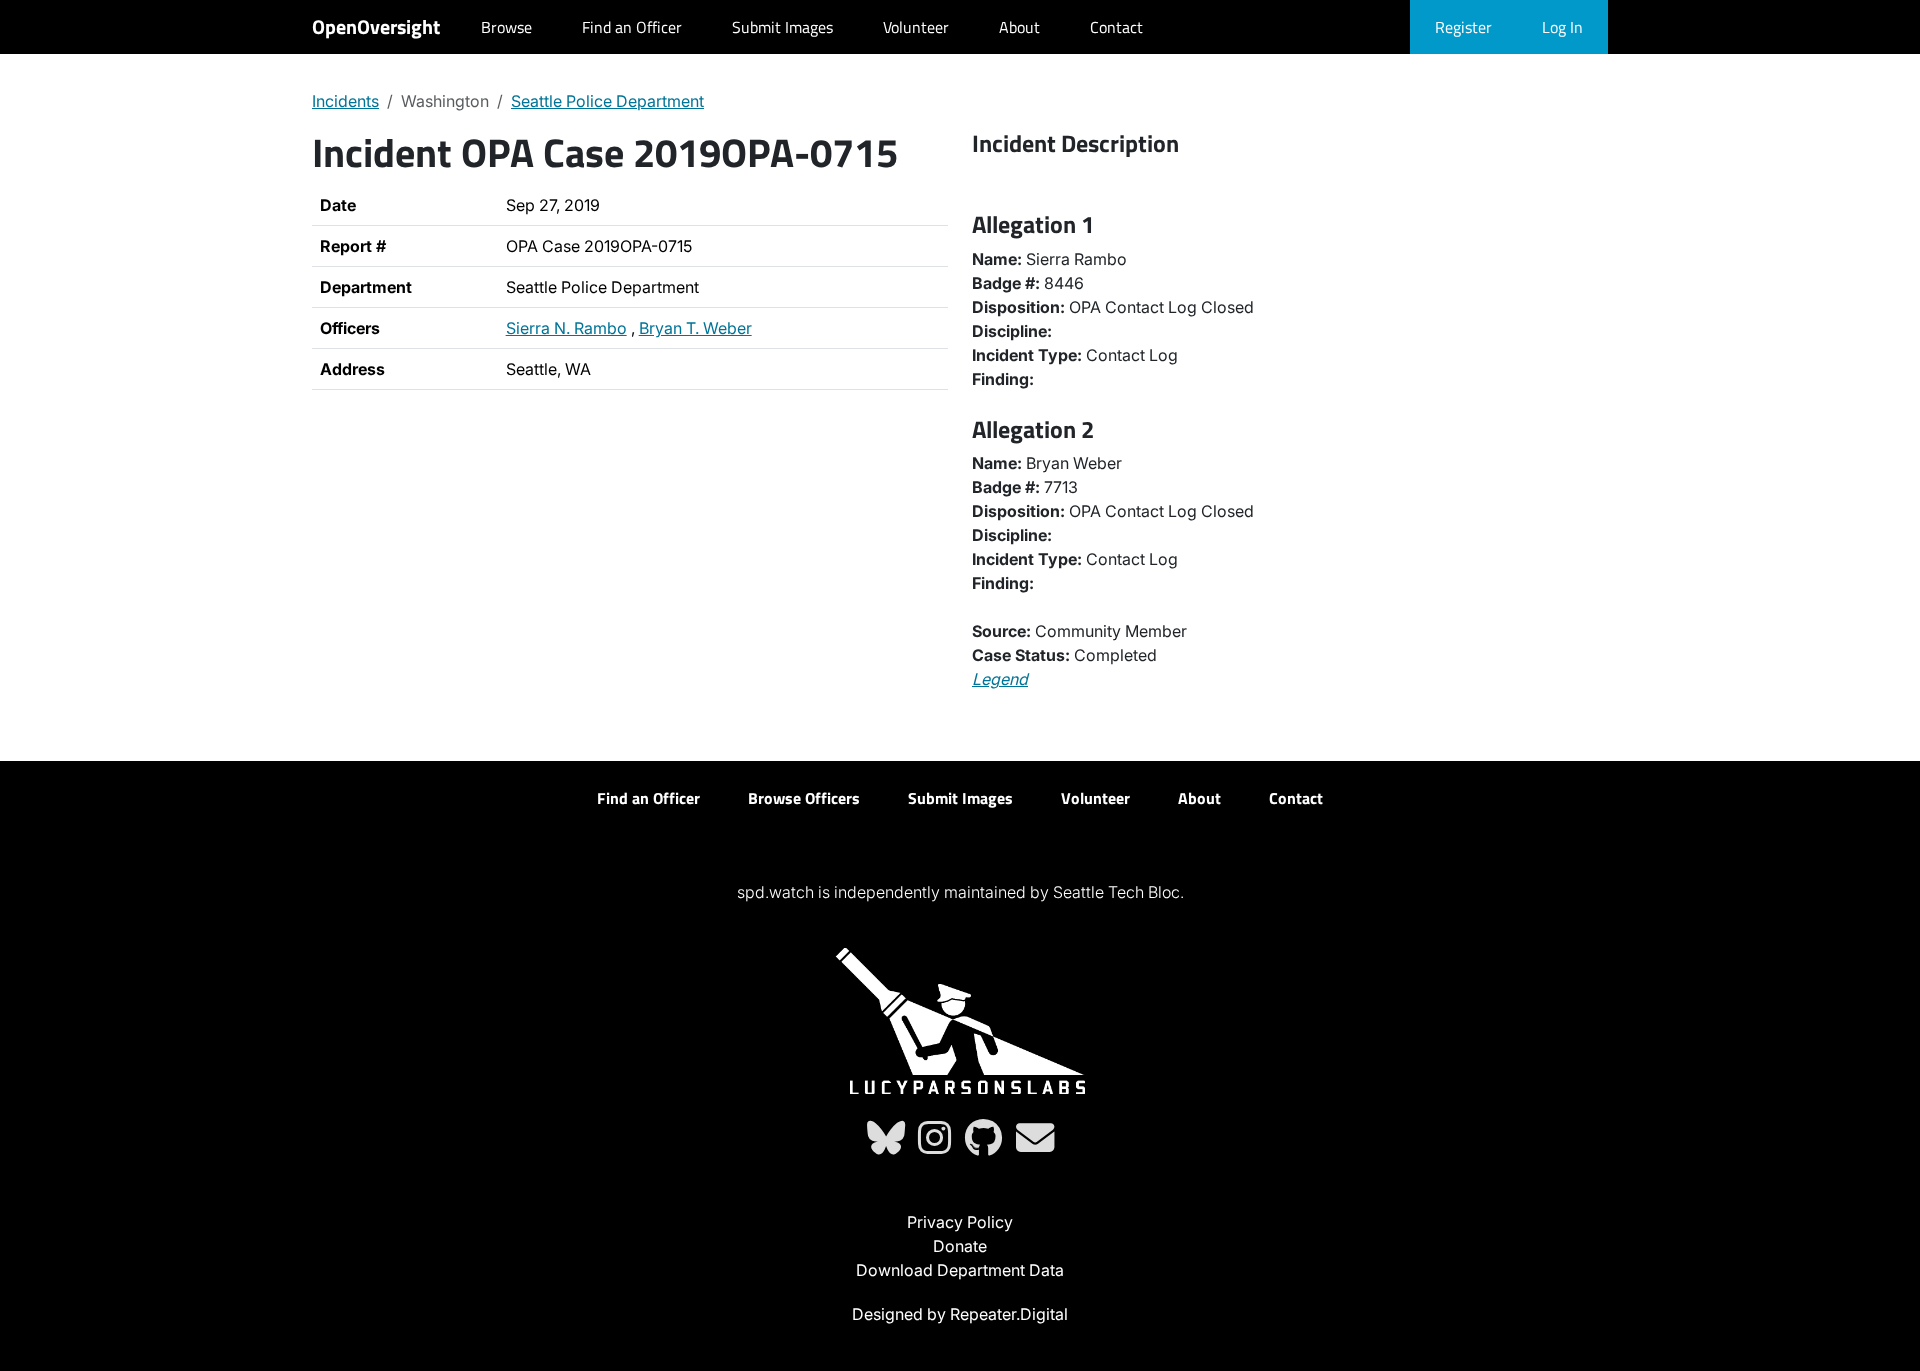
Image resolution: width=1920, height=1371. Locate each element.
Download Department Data (960, 1270)
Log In (1562, 27)
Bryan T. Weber (695, 328)
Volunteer (916, 27)
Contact (1116, 27)
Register (1463, 27)
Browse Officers (804, 798)
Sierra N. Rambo (566, 328)
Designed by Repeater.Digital (960, 1314)
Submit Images (782, 27)
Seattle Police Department (607, 101)
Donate (960, 1246)
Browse (506, 27)
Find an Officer (632, 27)
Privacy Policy (960, 1222)
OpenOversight (376, 26)
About (1019, 27)
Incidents (345, 101)
